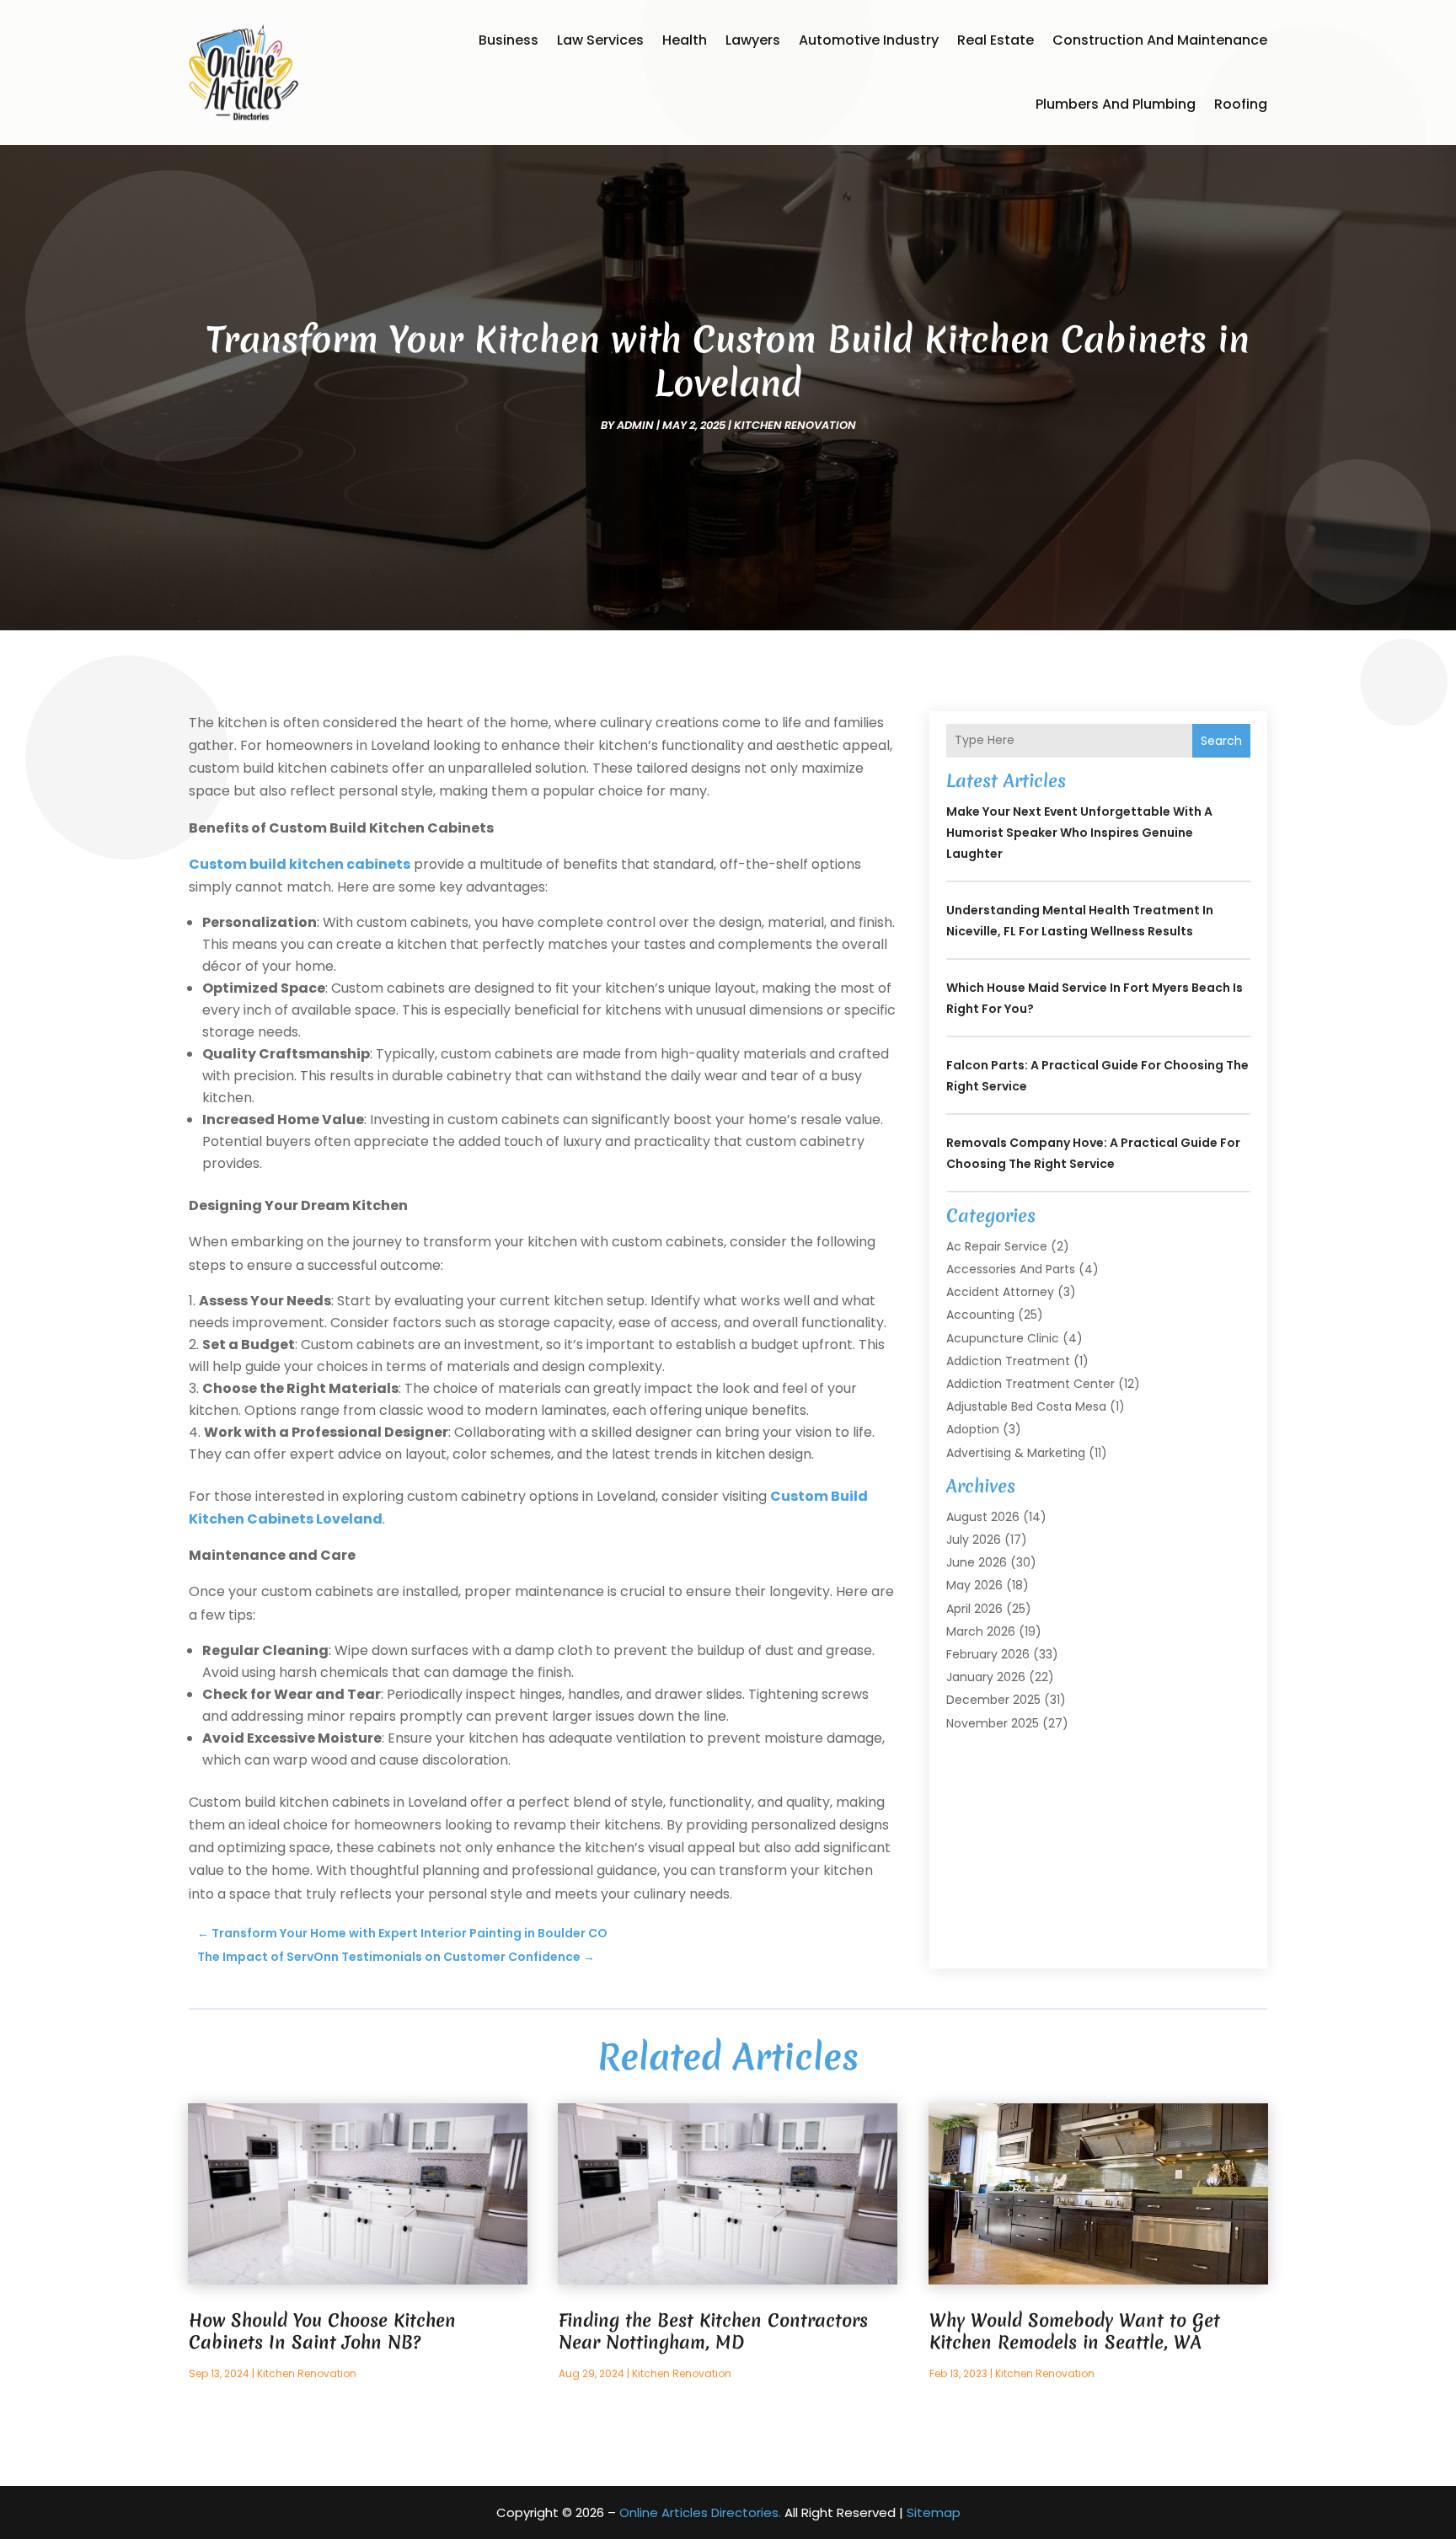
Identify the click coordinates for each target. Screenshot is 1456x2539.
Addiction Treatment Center (1030, 1384)
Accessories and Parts (1011, 1269)
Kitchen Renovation (795, 425)
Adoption (973, 1429)
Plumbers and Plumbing (1116, 104)
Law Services (600, 40)
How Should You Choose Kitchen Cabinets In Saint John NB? (322, 2331)
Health (685, 40)
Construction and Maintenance (1160, 40)
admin (635, 425)
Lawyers (753, 40)
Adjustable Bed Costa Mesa (1026, 1406)
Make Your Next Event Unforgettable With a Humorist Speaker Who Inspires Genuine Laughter (1079, 833)
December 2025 (993, 1700)
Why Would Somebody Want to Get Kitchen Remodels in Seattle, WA (1075, 2331)
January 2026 (986, 1677)
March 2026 (981, 1631)
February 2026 (988, 1654)
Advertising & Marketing (1016, 1453)
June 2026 (977, 1562)
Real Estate (996, 40)
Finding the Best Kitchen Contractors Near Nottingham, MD (713, 2331)
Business (509, 40)
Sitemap (934, 2512)
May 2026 (974, 1585)
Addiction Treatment (1008, 1361)
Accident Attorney (1000, 1292)
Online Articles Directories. (700, 2512)
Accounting (980, 1315)
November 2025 (993, 1723)
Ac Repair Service (997, 1246)
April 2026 (974, 1609)
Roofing (1241, 104)
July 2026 (974, 1540)
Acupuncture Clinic (1003, 1338)
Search (1221, 741)
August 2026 (983, 1517)
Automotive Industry (869, 40)
